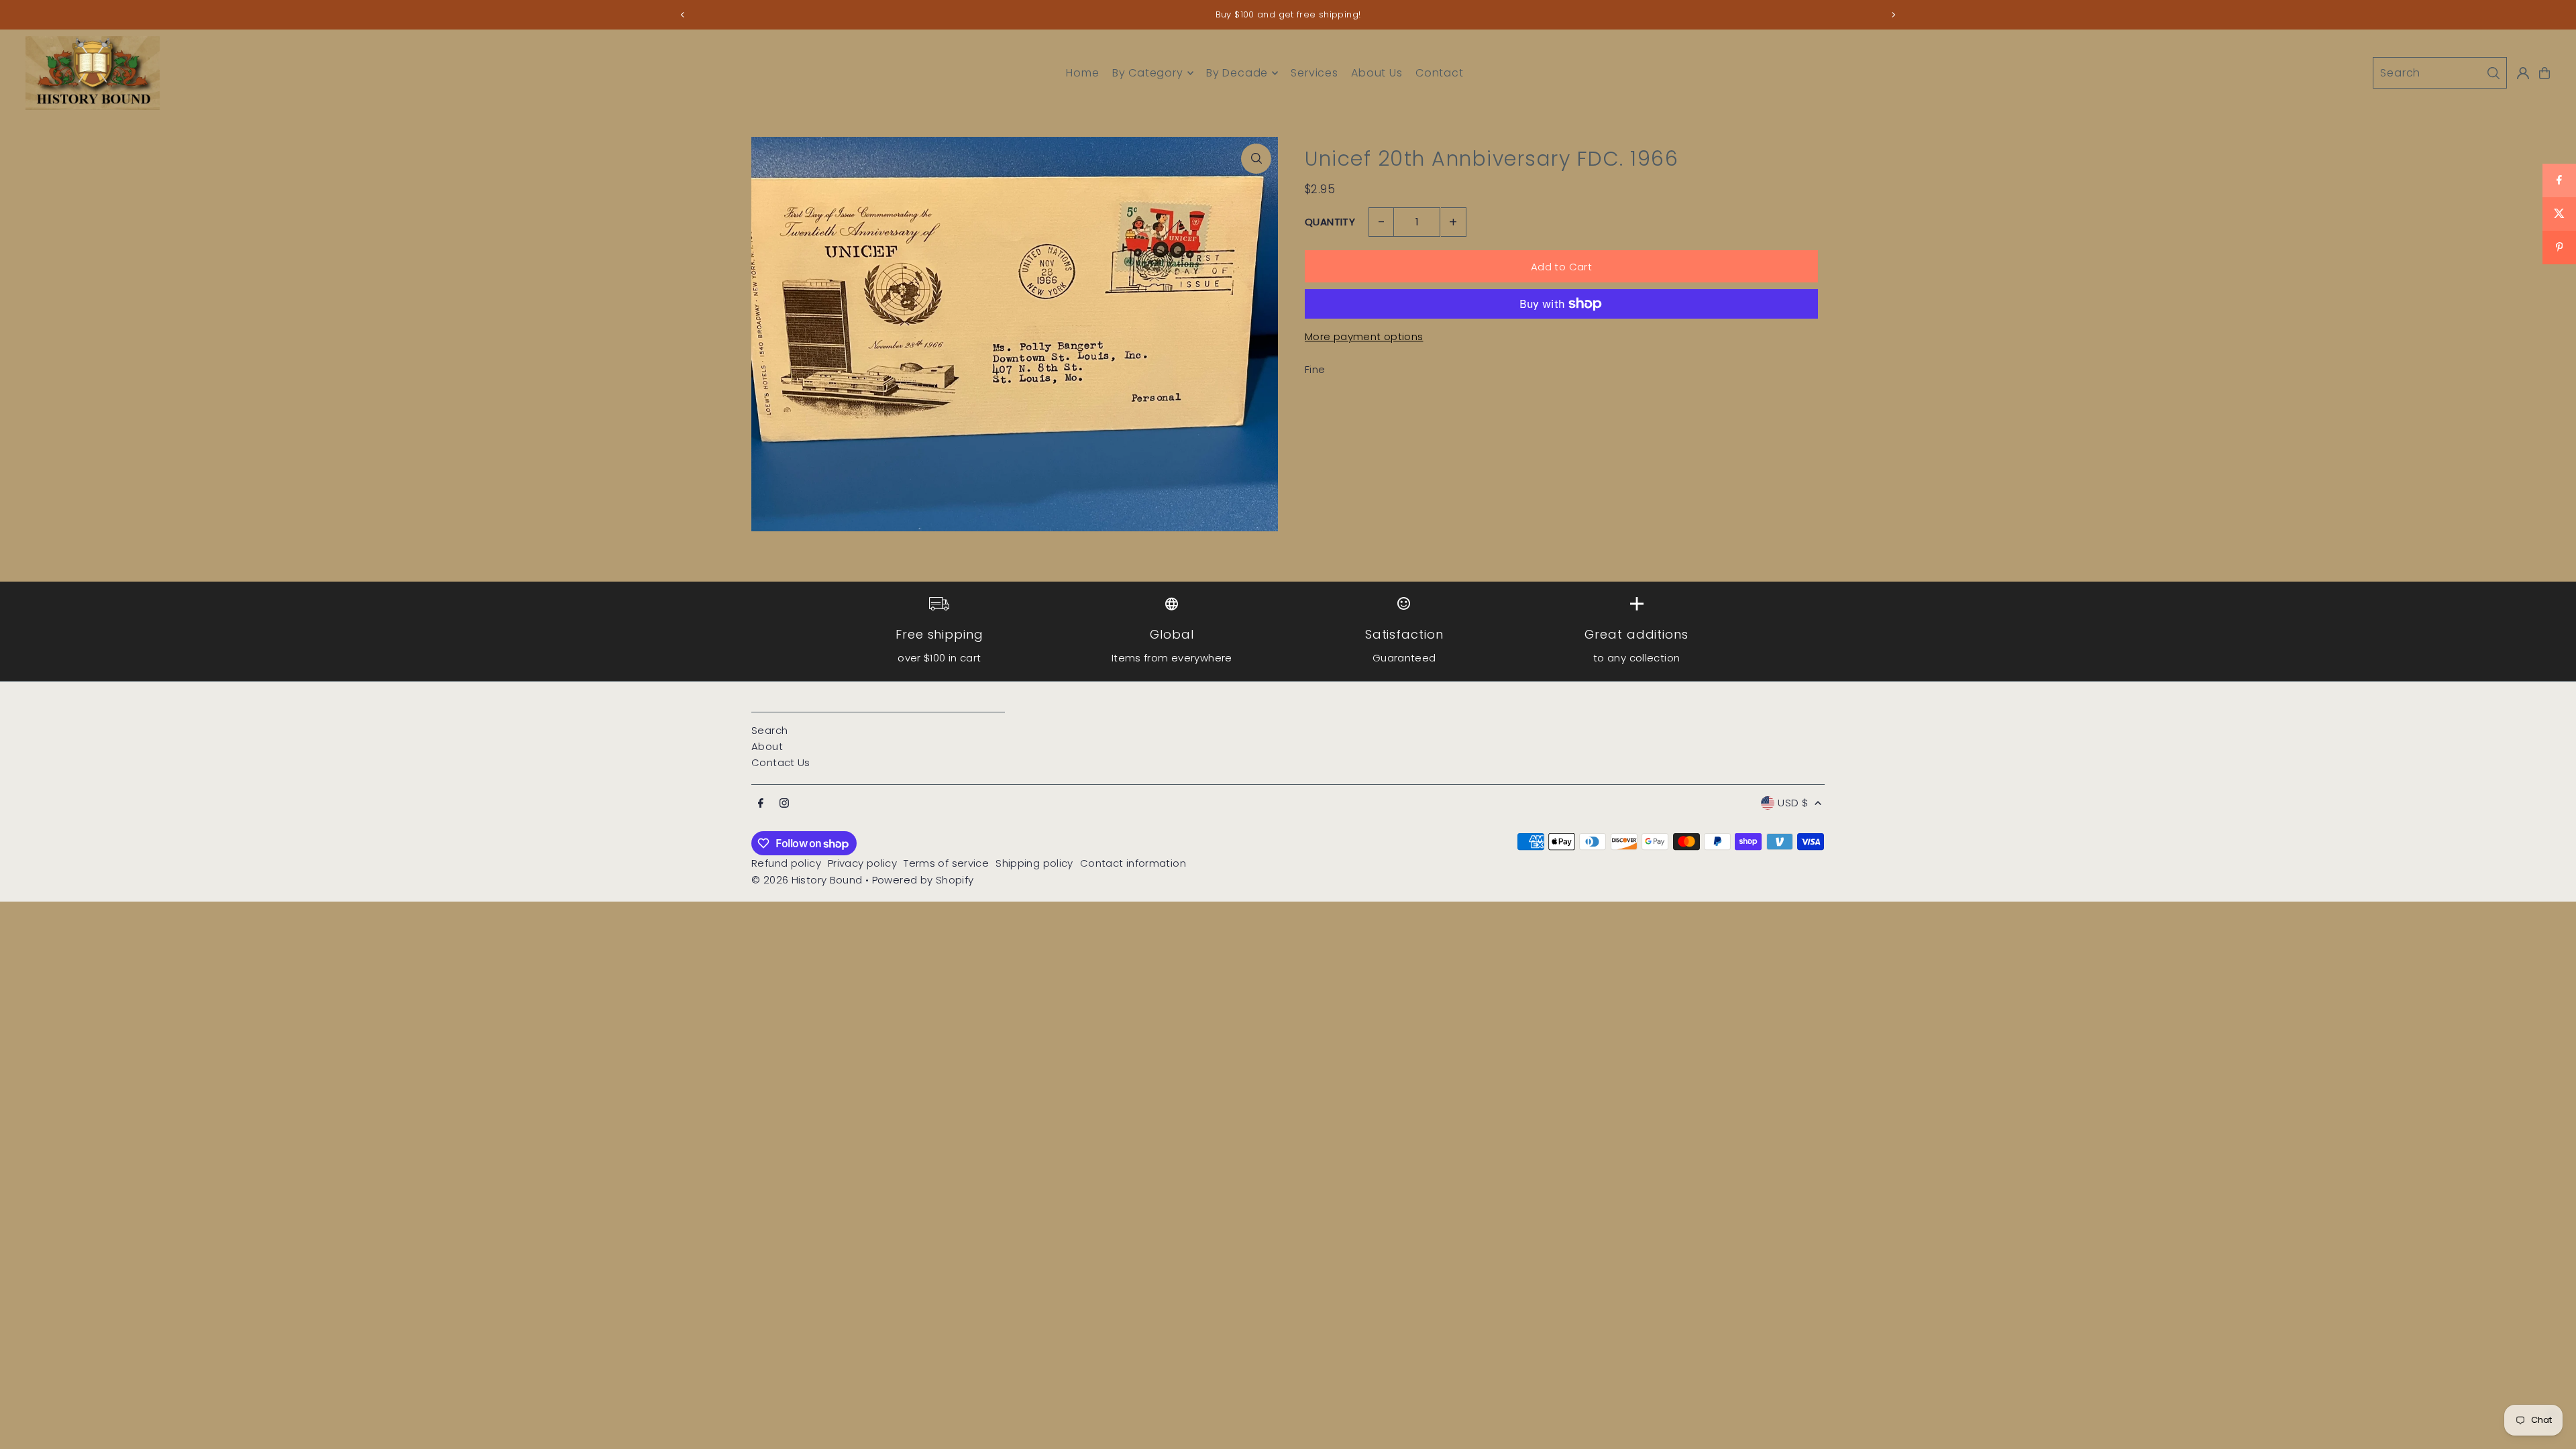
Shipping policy (1034, 863)
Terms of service (946, 863)
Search (769, 730)
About (767, 746)
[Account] (2523, 73)
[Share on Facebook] (2559, 180)
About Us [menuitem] (1377, 73)
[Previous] (683, 15)
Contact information (1133, 863)
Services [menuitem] (1314, 73)
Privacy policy (862, 863)
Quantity (1330, 222)
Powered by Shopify (923, 880)
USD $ (1793, 803)
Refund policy (786, 863)
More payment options (1364, 336)
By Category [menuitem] (1148, 73)
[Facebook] (761, 804)
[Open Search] (2440, 73)
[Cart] (2544, 73)
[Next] (1893, 15)
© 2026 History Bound (807, 880)
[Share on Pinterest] (2559, 248)
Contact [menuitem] (1440, 73)
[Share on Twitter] (2559, 214)
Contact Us (781, 762)
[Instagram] (784, 804)
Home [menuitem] (1082, 73)
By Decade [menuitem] (1237, 73)
